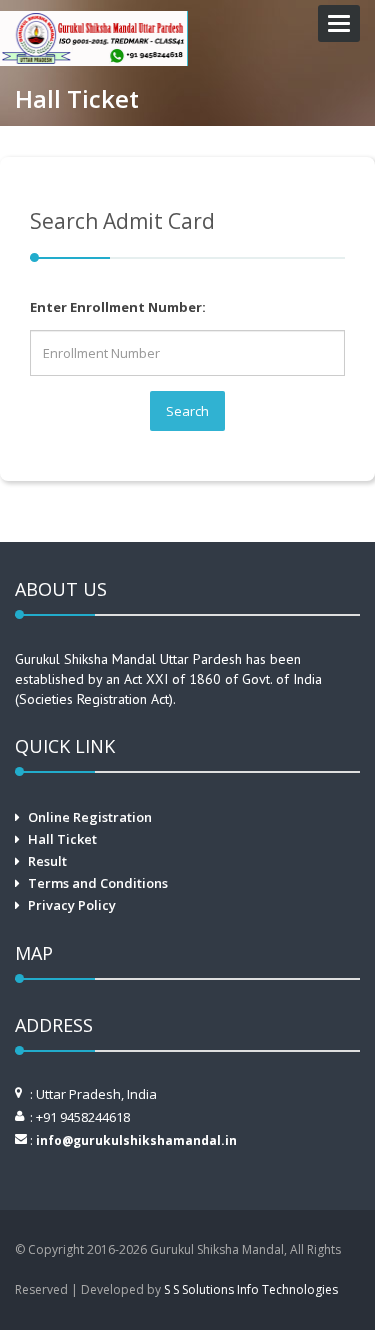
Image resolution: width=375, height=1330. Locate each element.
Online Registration (90, 817)
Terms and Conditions (98, 883)
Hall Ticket (62, 839)
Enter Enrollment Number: (118, 307)
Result (47, 861)
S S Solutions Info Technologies (251, 1289)
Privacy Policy (72, 905)
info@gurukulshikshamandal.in (136, 1140)
